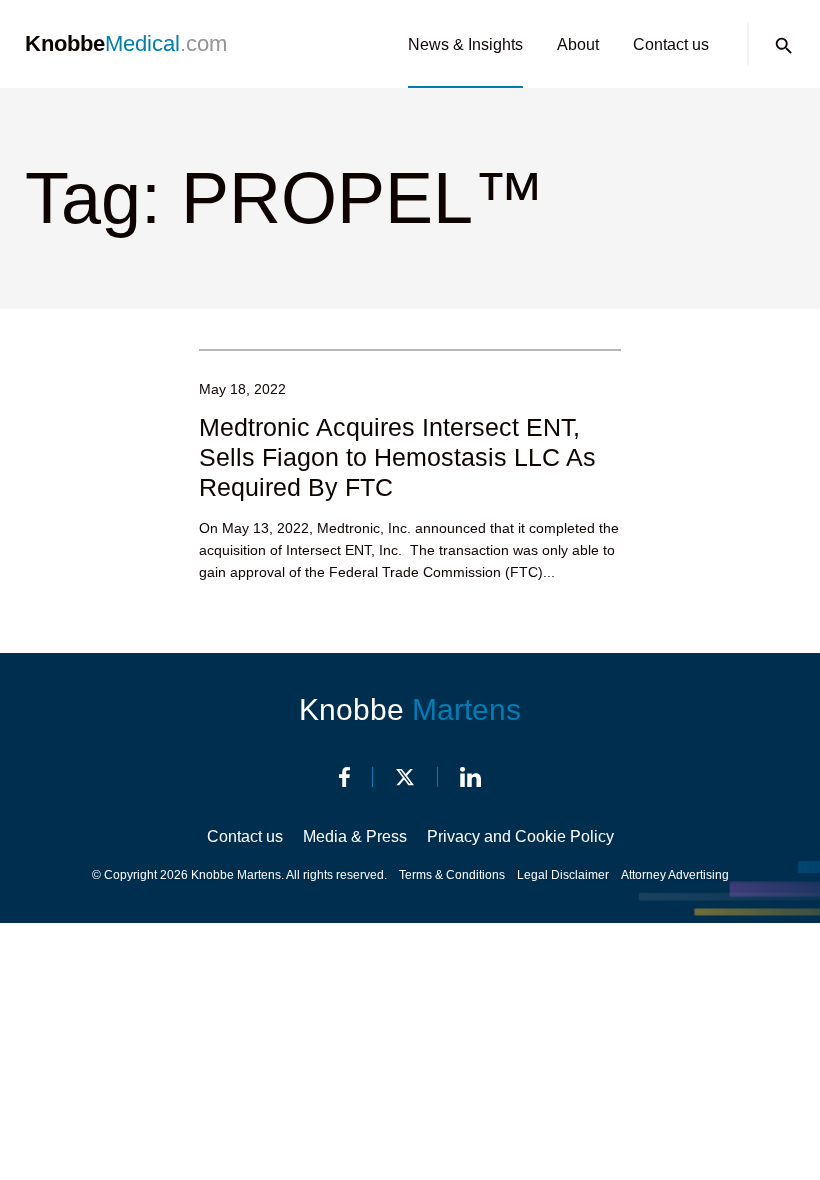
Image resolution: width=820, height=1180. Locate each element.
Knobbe (410, 709)
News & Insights (465, 44)
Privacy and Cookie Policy (520, 836)
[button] (784, 46)
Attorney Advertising (675, 875)
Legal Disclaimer (563, 875)
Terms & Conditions (452, 875)
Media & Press (355, 836)
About (578, 44)
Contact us (671, 44)
